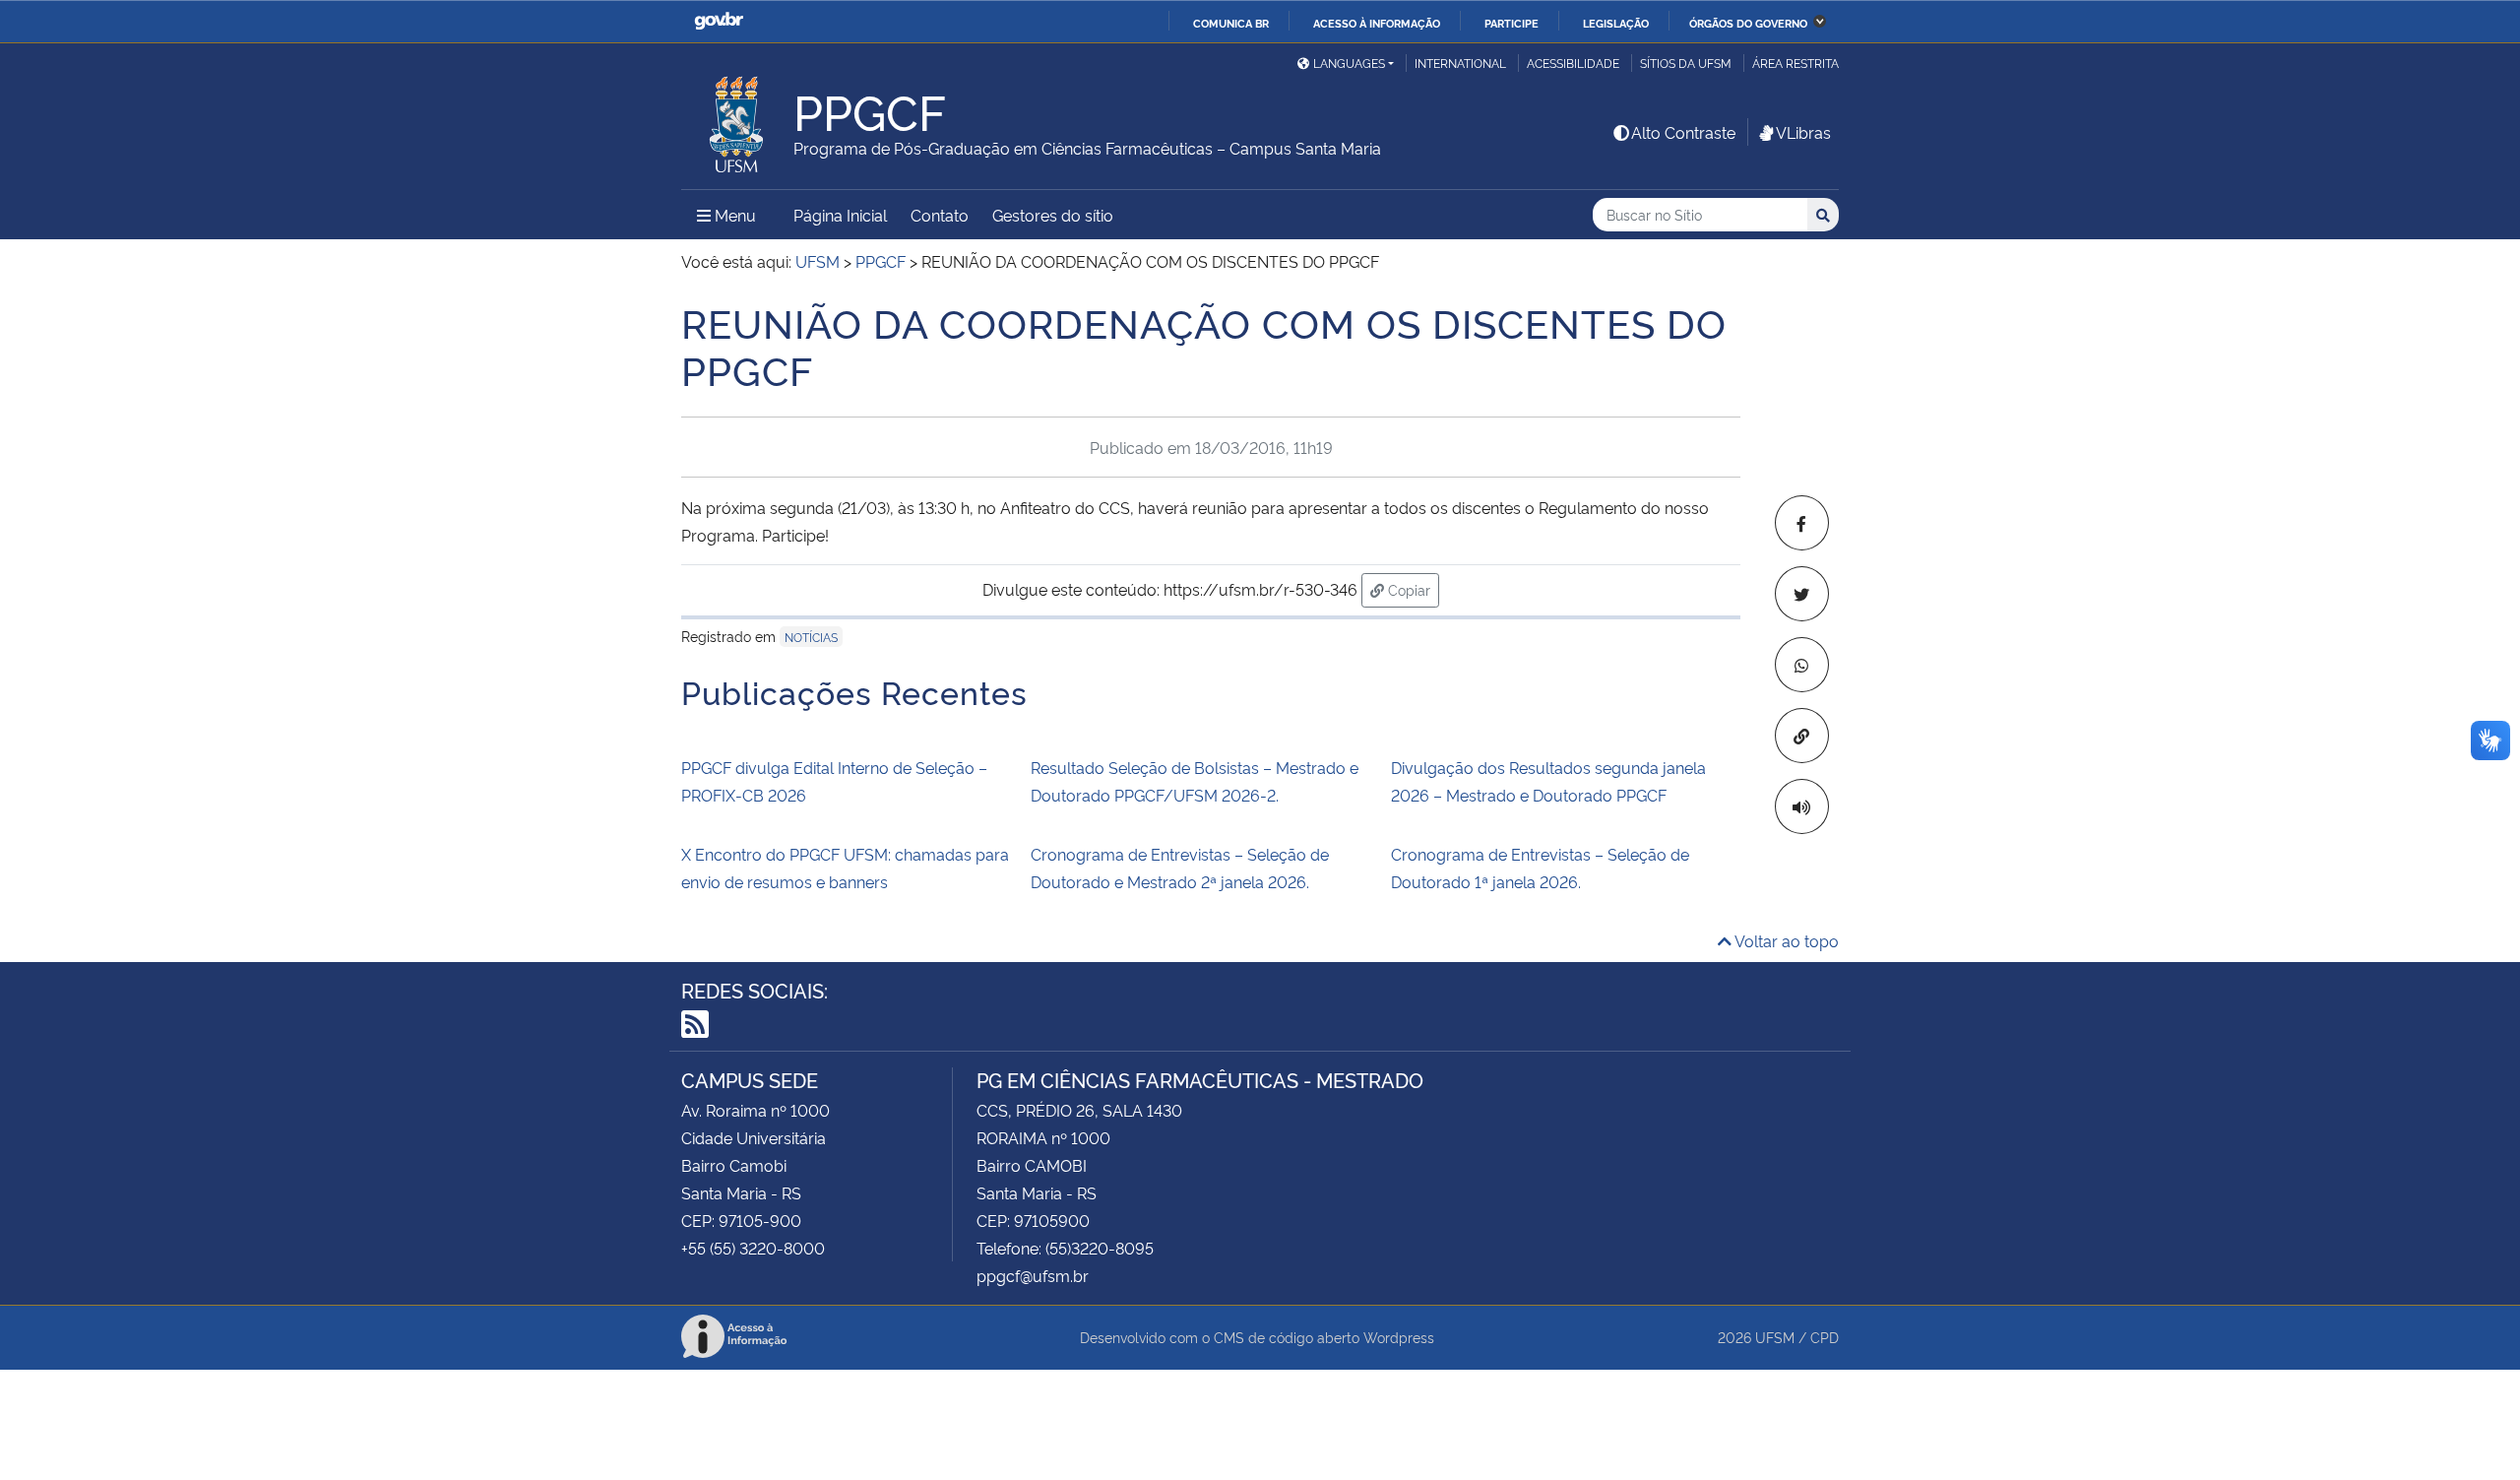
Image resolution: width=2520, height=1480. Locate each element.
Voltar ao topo (1785, 940)
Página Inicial (840, 215)
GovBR (719, 21)
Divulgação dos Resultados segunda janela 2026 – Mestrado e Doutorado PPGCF (1548, 781)
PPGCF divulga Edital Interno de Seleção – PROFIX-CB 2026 (834, 781)
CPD (1825, 1337)
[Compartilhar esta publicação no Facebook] (1802, 523)
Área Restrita (1795, 63)
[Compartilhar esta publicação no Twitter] (1802, 594)
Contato (940, 215)
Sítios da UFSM (1686, 63)
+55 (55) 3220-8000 (753, 1248)
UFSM (1775, 1337)
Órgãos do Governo (1748, 23)
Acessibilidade (1573, 63)
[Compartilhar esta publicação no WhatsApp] (1802, 665)
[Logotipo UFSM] (737, 119)
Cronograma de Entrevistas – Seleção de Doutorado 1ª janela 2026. (1540, 868)
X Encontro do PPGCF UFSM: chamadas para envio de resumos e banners (845, 868)
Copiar (1412, 589)
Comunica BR (1231, 23)
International (1460, 63)
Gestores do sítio (1053, 215)
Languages (1349, 63)
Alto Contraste (1683, 132)
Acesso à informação (1377, 23)
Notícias (811, 637)
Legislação (1616, 23)
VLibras (1803, 132)
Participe (1512, 23)
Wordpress (1399, 1337)
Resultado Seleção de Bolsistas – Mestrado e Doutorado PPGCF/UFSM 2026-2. (1195, 781)
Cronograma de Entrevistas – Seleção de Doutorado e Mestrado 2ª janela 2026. (1180, 868)
